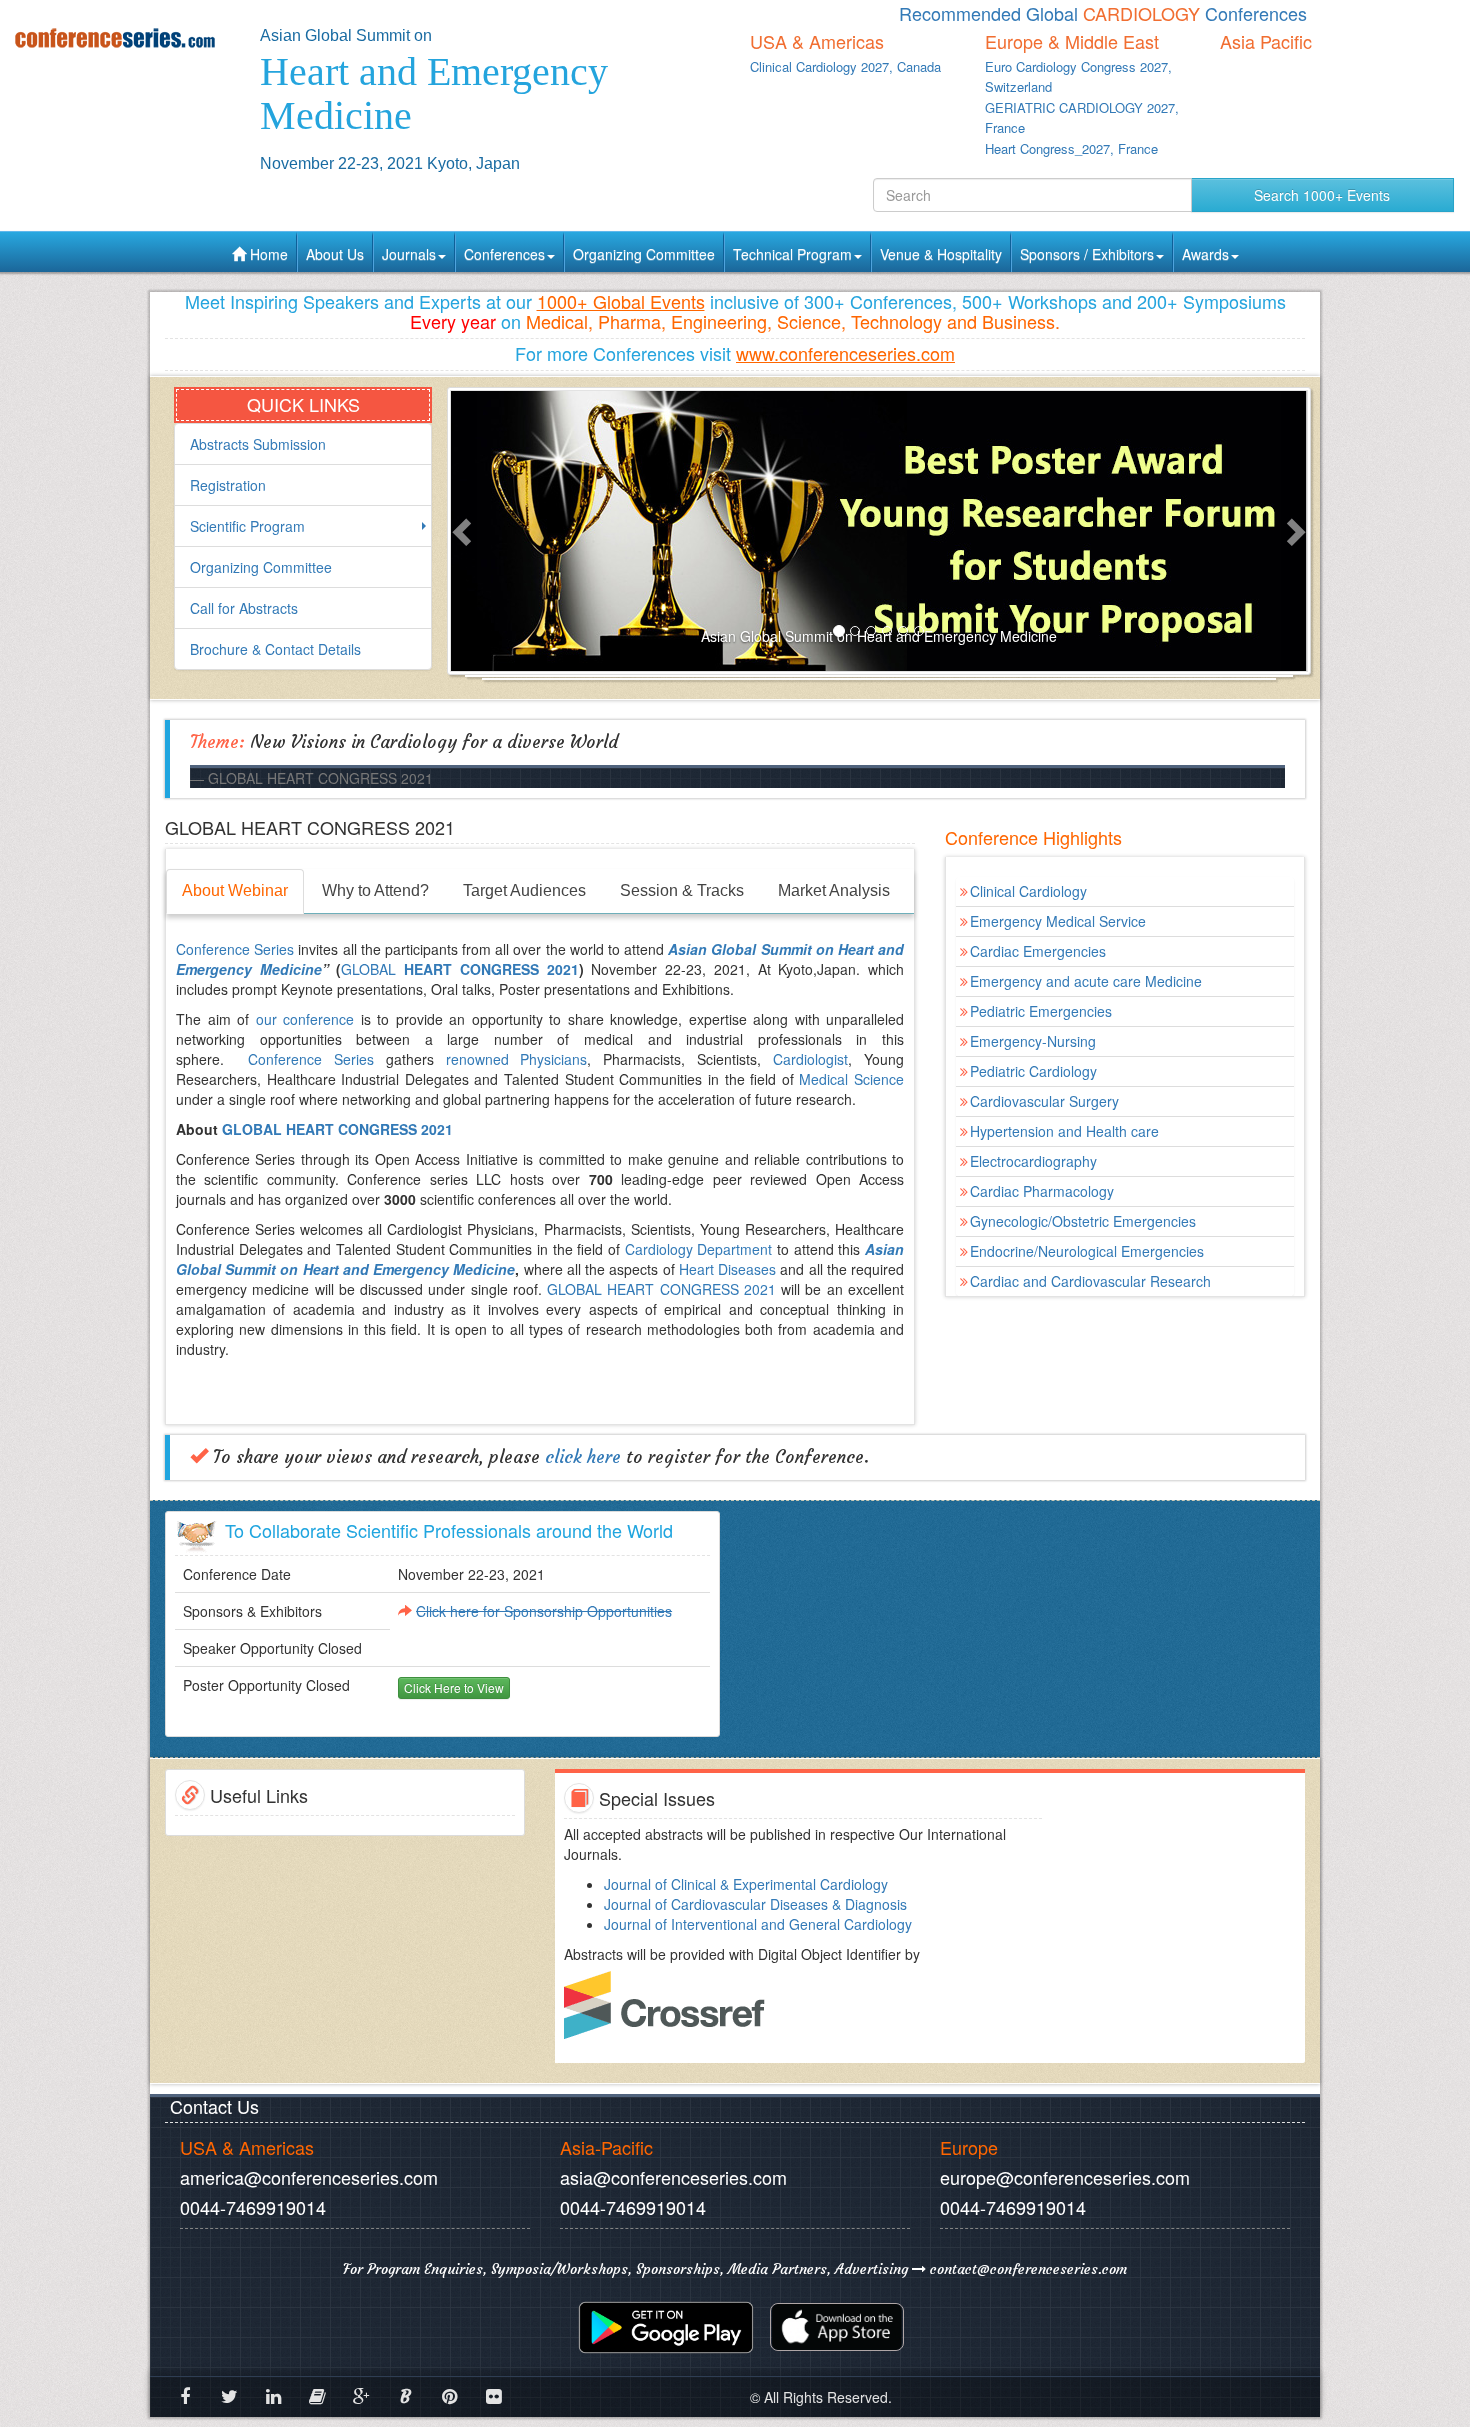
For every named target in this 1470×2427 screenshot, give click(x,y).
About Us (335, 254)
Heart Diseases (727, 1269)
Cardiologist (810, 1059)
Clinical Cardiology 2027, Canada (845, 66)
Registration (228, 485)
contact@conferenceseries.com (1026, 2269)
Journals (409, 254)
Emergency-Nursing (1033, 1041)
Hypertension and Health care (1064, 1131)
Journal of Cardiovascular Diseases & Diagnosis (755, 1904)
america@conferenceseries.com (309, 2177)
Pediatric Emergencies (1041, 1011)
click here (583, 1457)
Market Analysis (834, 890)
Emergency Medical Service (1058, 921)
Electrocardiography (1033, 1161)
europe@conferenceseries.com (1065, 2177)
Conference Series (237, 949)
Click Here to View (454, 1687)
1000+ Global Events (621, 301)
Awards (1205, 254)
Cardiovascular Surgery (1044, 1101)
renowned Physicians (517, 1059)
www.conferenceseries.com (845, 353)
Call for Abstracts (244, 608)
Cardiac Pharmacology (1042, 1191)
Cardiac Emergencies (1038, 951)
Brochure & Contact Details (275, 649)
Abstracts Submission (258, 444)
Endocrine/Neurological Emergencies (1087, 1251)
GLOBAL (459, 969)
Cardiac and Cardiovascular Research (1090, 1281)
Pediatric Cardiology (1033, 1071)
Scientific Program (247, 526)
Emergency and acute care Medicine (1086, 981)
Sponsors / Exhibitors (1087, 254)
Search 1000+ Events (1322, 195)
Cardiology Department (699, 1249)
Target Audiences (524, 890)
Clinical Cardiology (1028, 891)
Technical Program (792, 254)
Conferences (504, 254)
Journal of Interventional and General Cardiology (758, 1924)
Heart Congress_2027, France (1071, 148)
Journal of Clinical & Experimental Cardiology (746, 1884)
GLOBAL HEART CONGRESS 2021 (337, 1129)
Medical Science (851, 1079)
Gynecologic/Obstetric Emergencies (1083, 1221)
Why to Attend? (375, 890)
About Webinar (235, 890)
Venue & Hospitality (941, 254)
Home (267, 254)
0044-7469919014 (253, 2207)
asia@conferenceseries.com (673, 2177)
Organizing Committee (644, 254)
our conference (305, 1019)
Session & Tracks (682, 890)
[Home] (122, 37)
